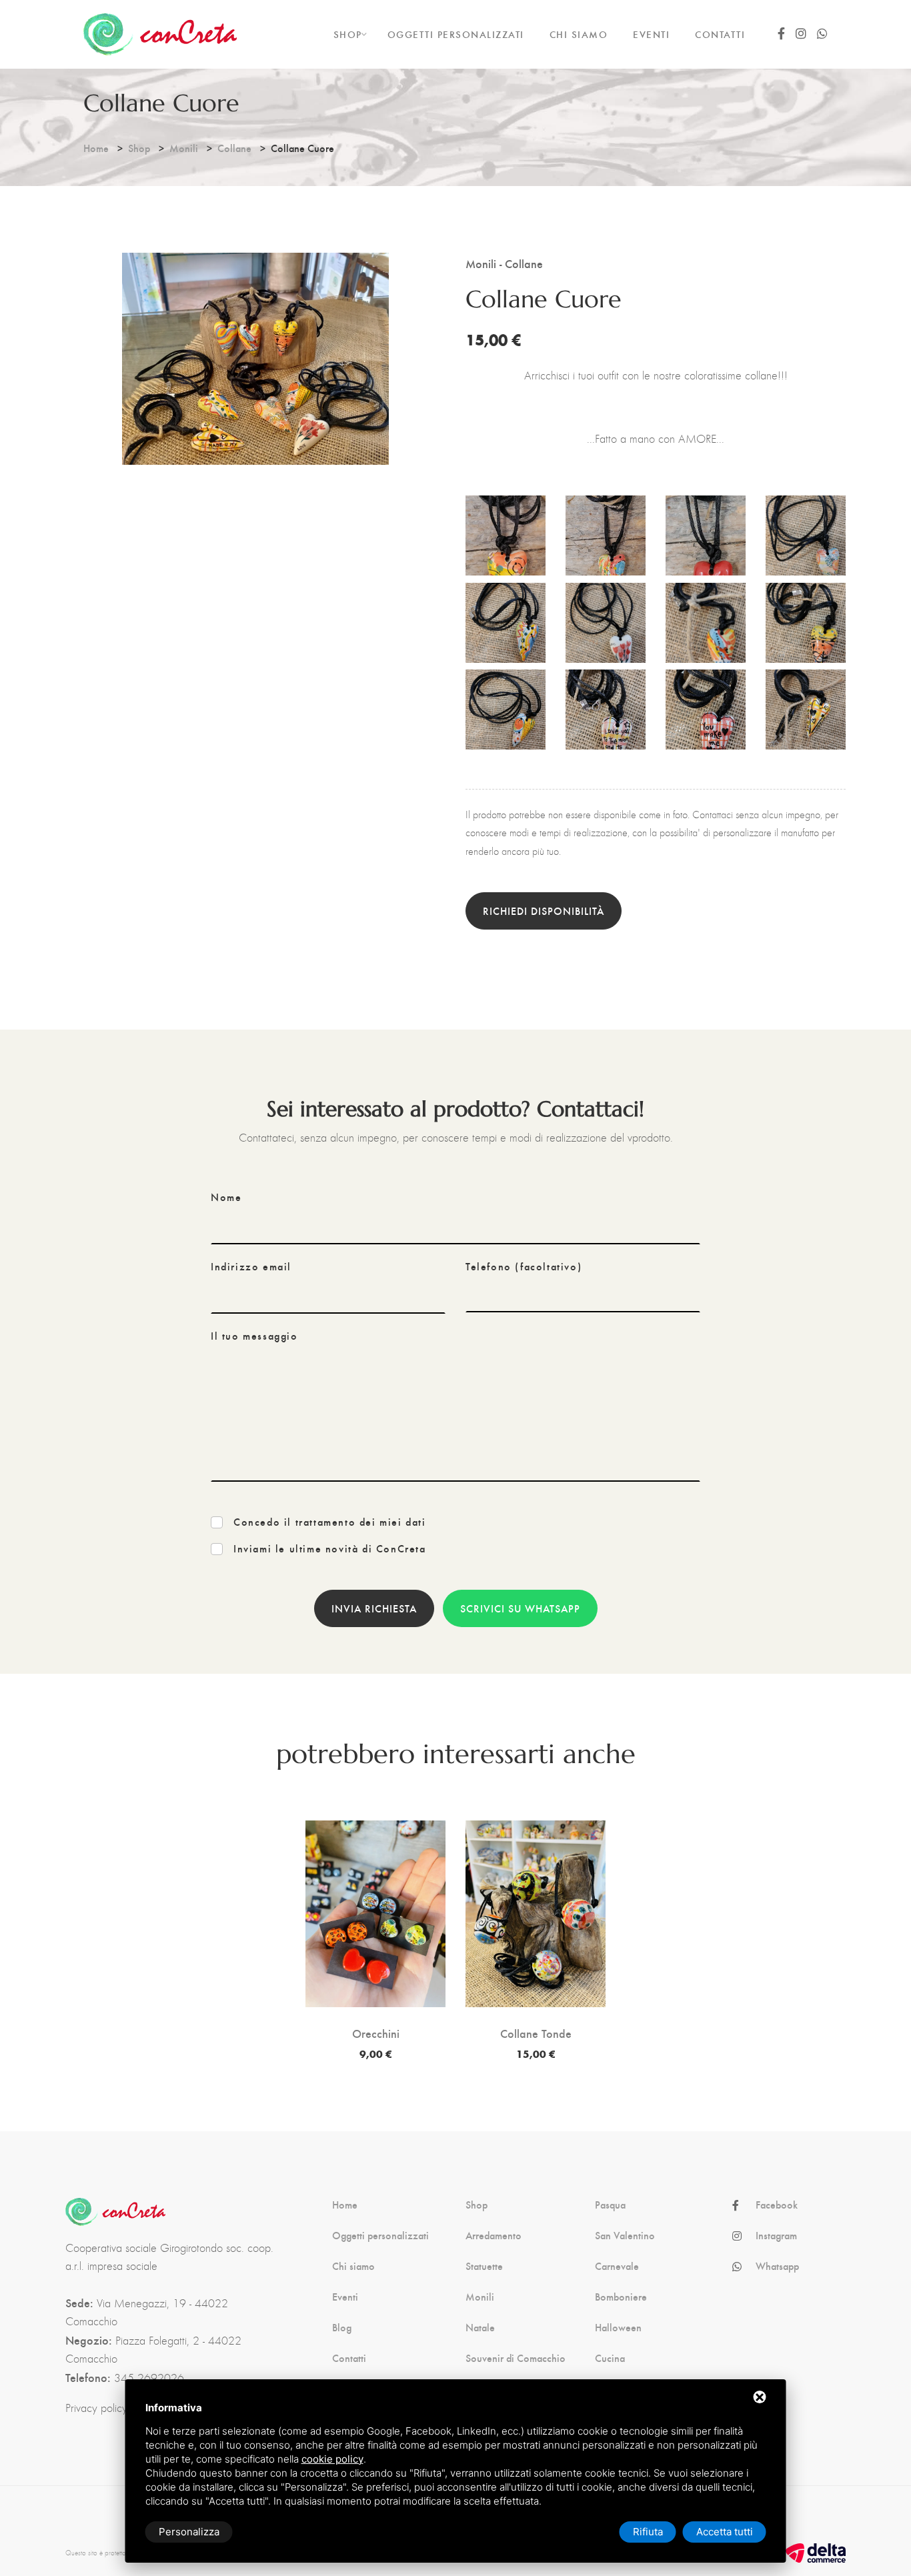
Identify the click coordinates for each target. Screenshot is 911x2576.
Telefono (524, 1266)
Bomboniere (621, 2297)
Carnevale (617, 2266)
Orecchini (376, 2033)
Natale (480, 2327)
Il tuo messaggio (254, 1336)
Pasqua (610, 2205)
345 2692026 (149, 2378)
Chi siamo (353, 2266)
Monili (184, 148)
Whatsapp (777, 2266)
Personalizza (189, 2532)
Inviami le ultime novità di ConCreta (330, 1548)
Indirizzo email (251, 1266)
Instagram (776, 2235)
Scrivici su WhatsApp (520, 1608)
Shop (139, 148)
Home (96, 148)
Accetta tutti (725, 2532)
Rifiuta (648, 2532)
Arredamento (494, 2235)
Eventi (345, 2297)
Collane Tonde (536, 2033)
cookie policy (332, 2459)
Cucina (610, 2358)
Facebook (777, 2205)
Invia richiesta (374, 1608)
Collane (234, 148)
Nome (226, 1197)
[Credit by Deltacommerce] (816, 2552)
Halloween (618, 2327)
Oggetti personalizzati (380, 2235)
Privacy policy (96, 2408)
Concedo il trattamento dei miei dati (330, 1522)
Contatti (349, 2358)
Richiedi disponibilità (544, 911)
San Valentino (625, 2235)
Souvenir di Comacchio (516, 2358)
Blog (342, 2327)
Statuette (484, 2266)
